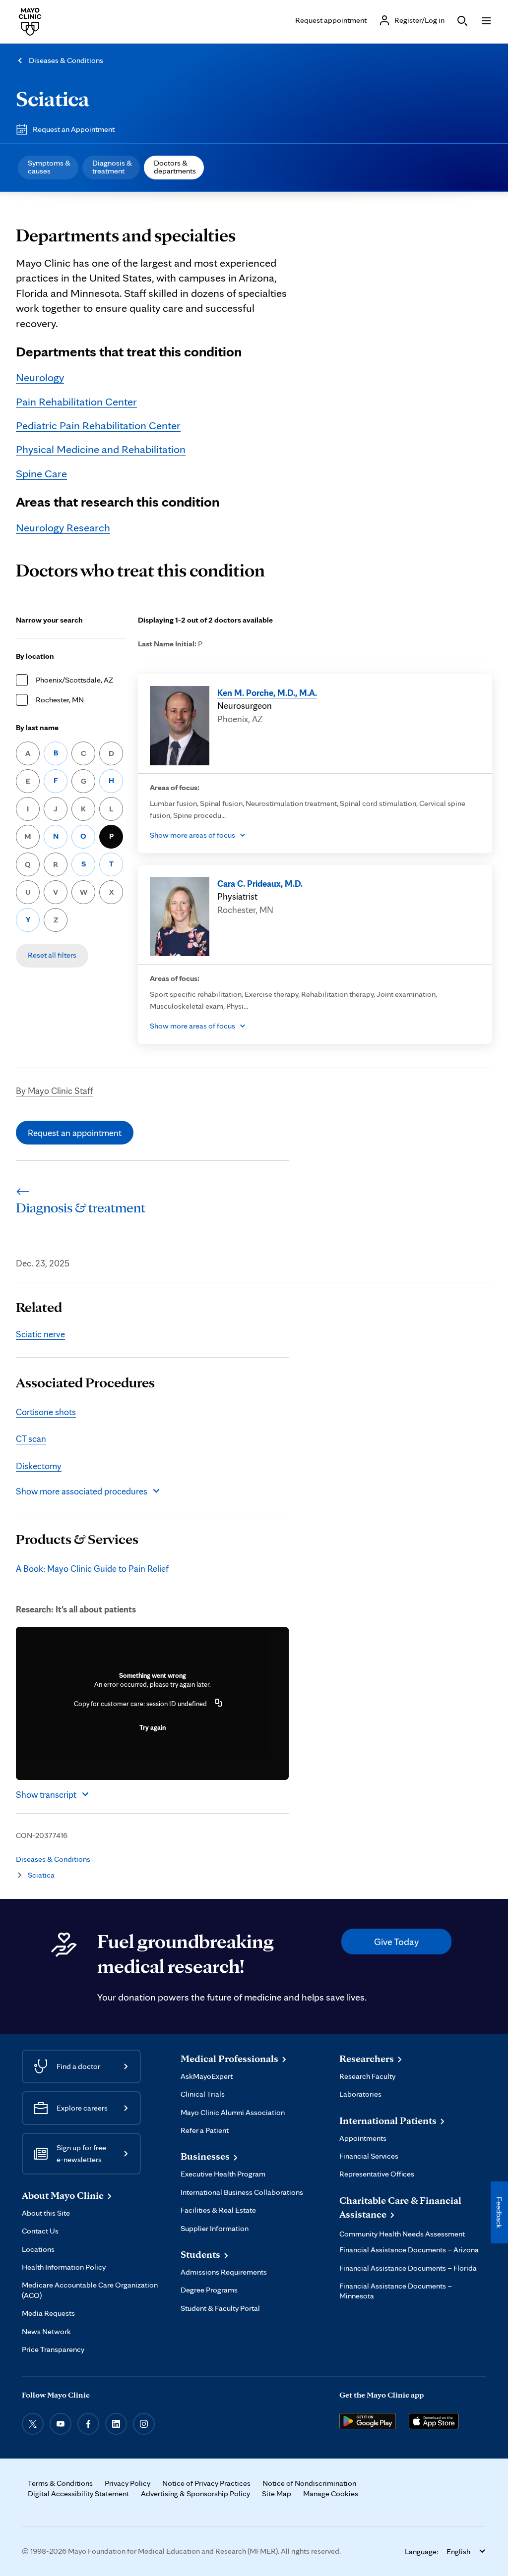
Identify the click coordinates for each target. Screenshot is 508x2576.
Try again (153, 1727)
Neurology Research (63, 527)
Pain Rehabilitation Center (76, 401)
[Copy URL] (219, 1704)
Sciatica (53, 98)
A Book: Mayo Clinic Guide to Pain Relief (92, 1568)
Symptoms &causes (49, 167)
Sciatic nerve (40, 1334)
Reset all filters (52, 955)
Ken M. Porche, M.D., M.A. (267, 692)
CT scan (31, 1438)
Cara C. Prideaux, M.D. (260, 883)
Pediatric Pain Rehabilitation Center (98, 425)
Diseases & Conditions (66, 60)
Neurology (40, 377)
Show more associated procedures (82, 1491)
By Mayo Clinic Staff (54, 1090)
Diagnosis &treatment (112, 167)
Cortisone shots (46, 1412)
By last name (37, 727)
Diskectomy (39, 1466)
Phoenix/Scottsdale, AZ (74, 680)
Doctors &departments (175, 167)
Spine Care (41, 473)
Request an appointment (75, 1133)
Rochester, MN (60, 700)
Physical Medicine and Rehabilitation (101, 449)
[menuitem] (48, 168)
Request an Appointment (74, 129)
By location (35, 656)
